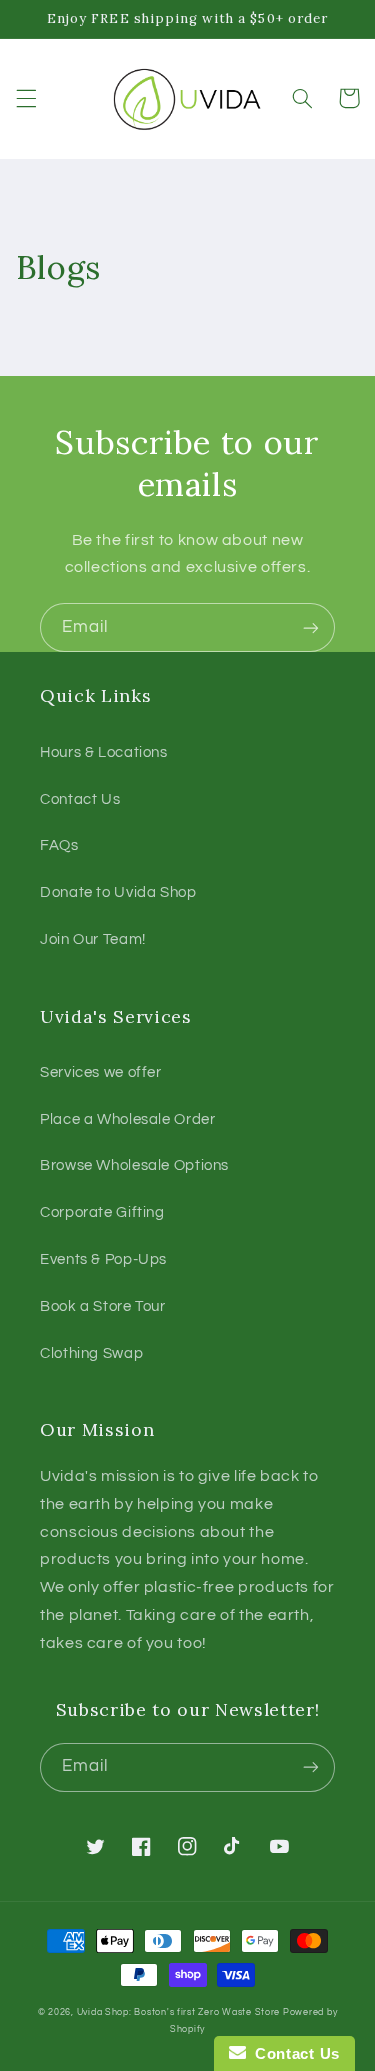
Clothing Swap (91, 1353)
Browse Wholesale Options (134, 1165)
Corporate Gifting (102, 1212)
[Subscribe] (311, 627)
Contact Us (80, 799)
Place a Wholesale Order (128, 1119)
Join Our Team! (93, 939)
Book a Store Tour (103, 1306)
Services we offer (101, 1072)
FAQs (59, 845)
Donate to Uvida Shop (118, 892)
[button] (26, 98)
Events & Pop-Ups (103, 1259)
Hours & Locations (104, 752)
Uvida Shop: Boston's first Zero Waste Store (179, 2012)
